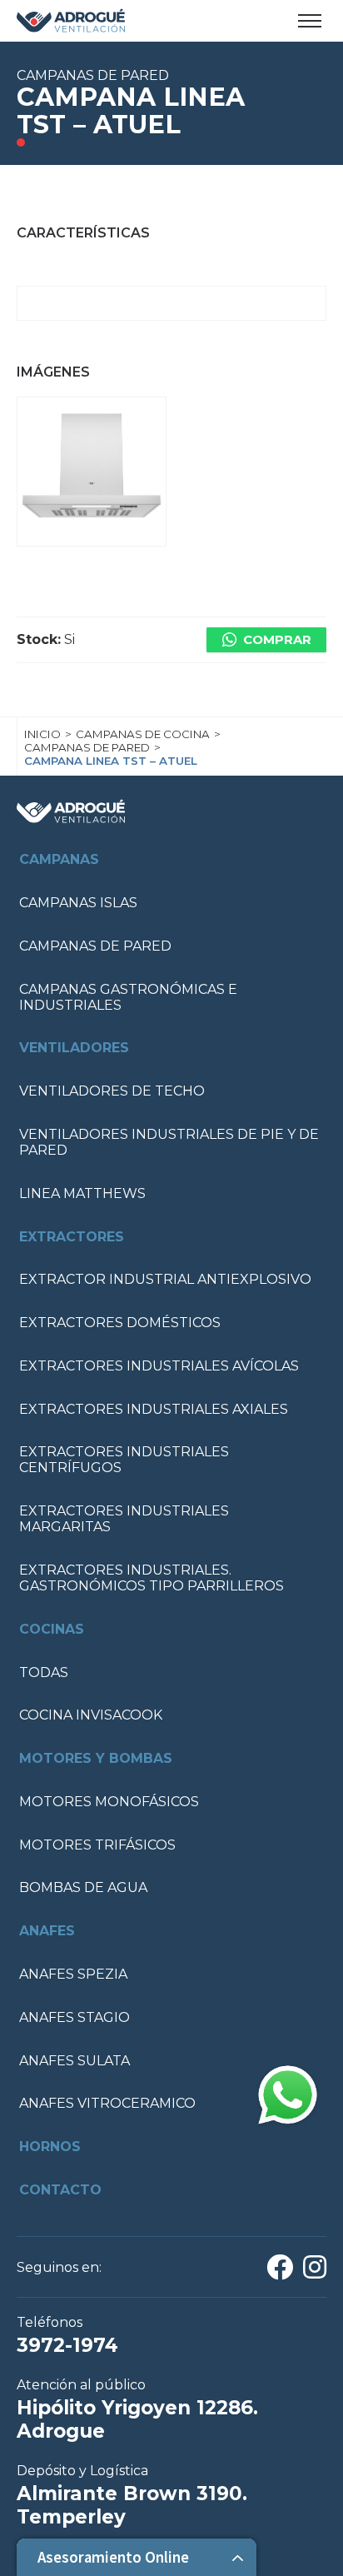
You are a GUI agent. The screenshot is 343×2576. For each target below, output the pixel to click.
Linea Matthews (82, 1193)
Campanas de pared (87, 747)
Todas (44, 1672)
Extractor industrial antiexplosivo (165, 1279)
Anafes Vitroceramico (107, 2103)
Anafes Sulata (75, 2061)
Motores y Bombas (96, 1758)
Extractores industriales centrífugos (124, 1460)
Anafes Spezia (73, 1974)
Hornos (50, 2147)
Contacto (60, 2190)
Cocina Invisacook (91, 1715)
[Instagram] (315, 2272)
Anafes (47, 1931)
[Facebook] (280, 2272)
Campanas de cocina (143, 734)
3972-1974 (67, 2345)
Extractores (72, 1237)
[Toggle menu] (310, 21)
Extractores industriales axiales (154, 1409)
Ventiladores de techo (112, 1091)
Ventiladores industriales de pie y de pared (169, 1142)
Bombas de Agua (83, 1887)
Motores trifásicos (97, 1845)
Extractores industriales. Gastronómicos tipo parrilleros (152, 1578)
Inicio (42, 734)
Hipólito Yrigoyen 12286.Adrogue (137, 2419)
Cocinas (52, 1629)
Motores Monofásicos (109, 1802)
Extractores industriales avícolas (159, 1366)
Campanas (59, 859)
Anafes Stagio (75, 2017)
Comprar (277, 640)
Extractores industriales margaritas (124, 1519)
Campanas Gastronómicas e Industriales (128, 997)
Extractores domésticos (120, 1323)
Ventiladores (74, 1048)
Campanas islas (78, 903)
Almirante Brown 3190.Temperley (132, 2505)
